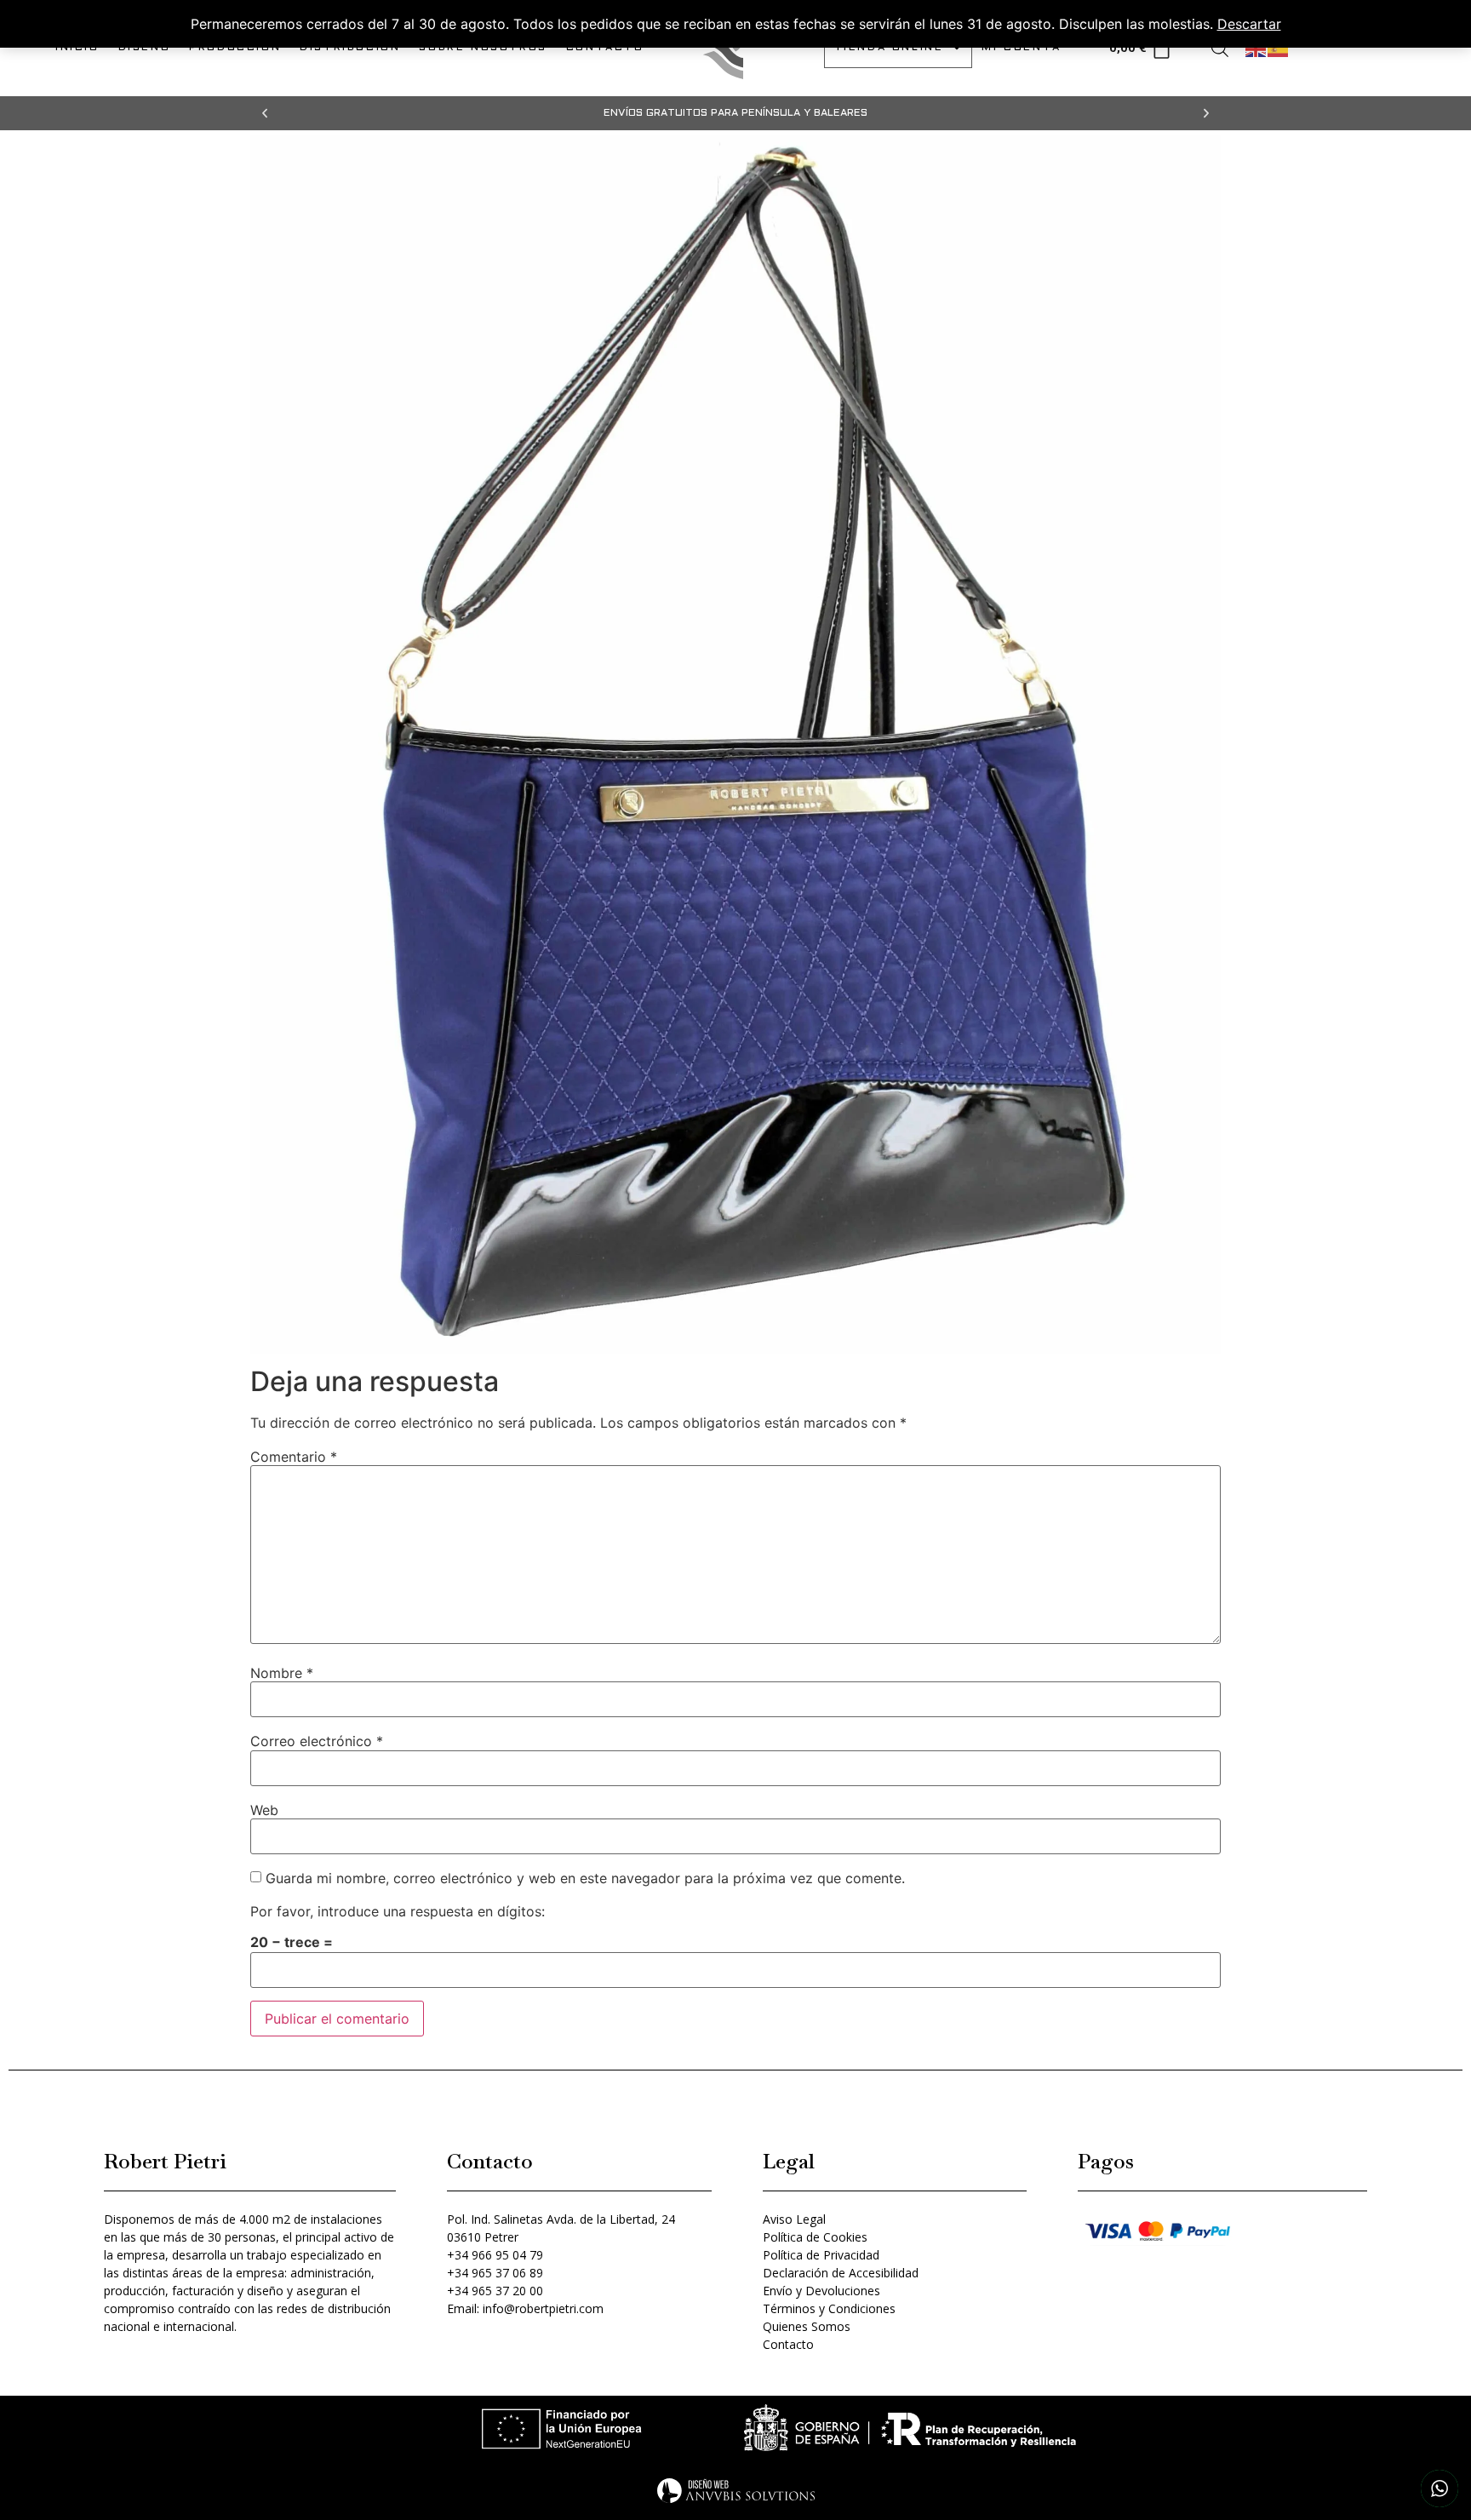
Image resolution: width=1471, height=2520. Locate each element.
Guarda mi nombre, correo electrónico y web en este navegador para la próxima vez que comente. (585, 1878)
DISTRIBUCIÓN (350, 48)
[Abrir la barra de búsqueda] (1220, 48)
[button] (265, 113)
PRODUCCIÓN (235, 48)
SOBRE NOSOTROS (483, 48)
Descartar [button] (1249, 24)
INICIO (77, 48)
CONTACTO (605, 48)
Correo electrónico (317, 1741)
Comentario (294, 1457)
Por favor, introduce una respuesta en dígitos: (398, 1911)
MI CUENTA (1021, 48)
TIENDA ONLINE (889, 48)
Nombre (282, 1673)
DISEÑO (145, 48)
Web (264, 1810)
